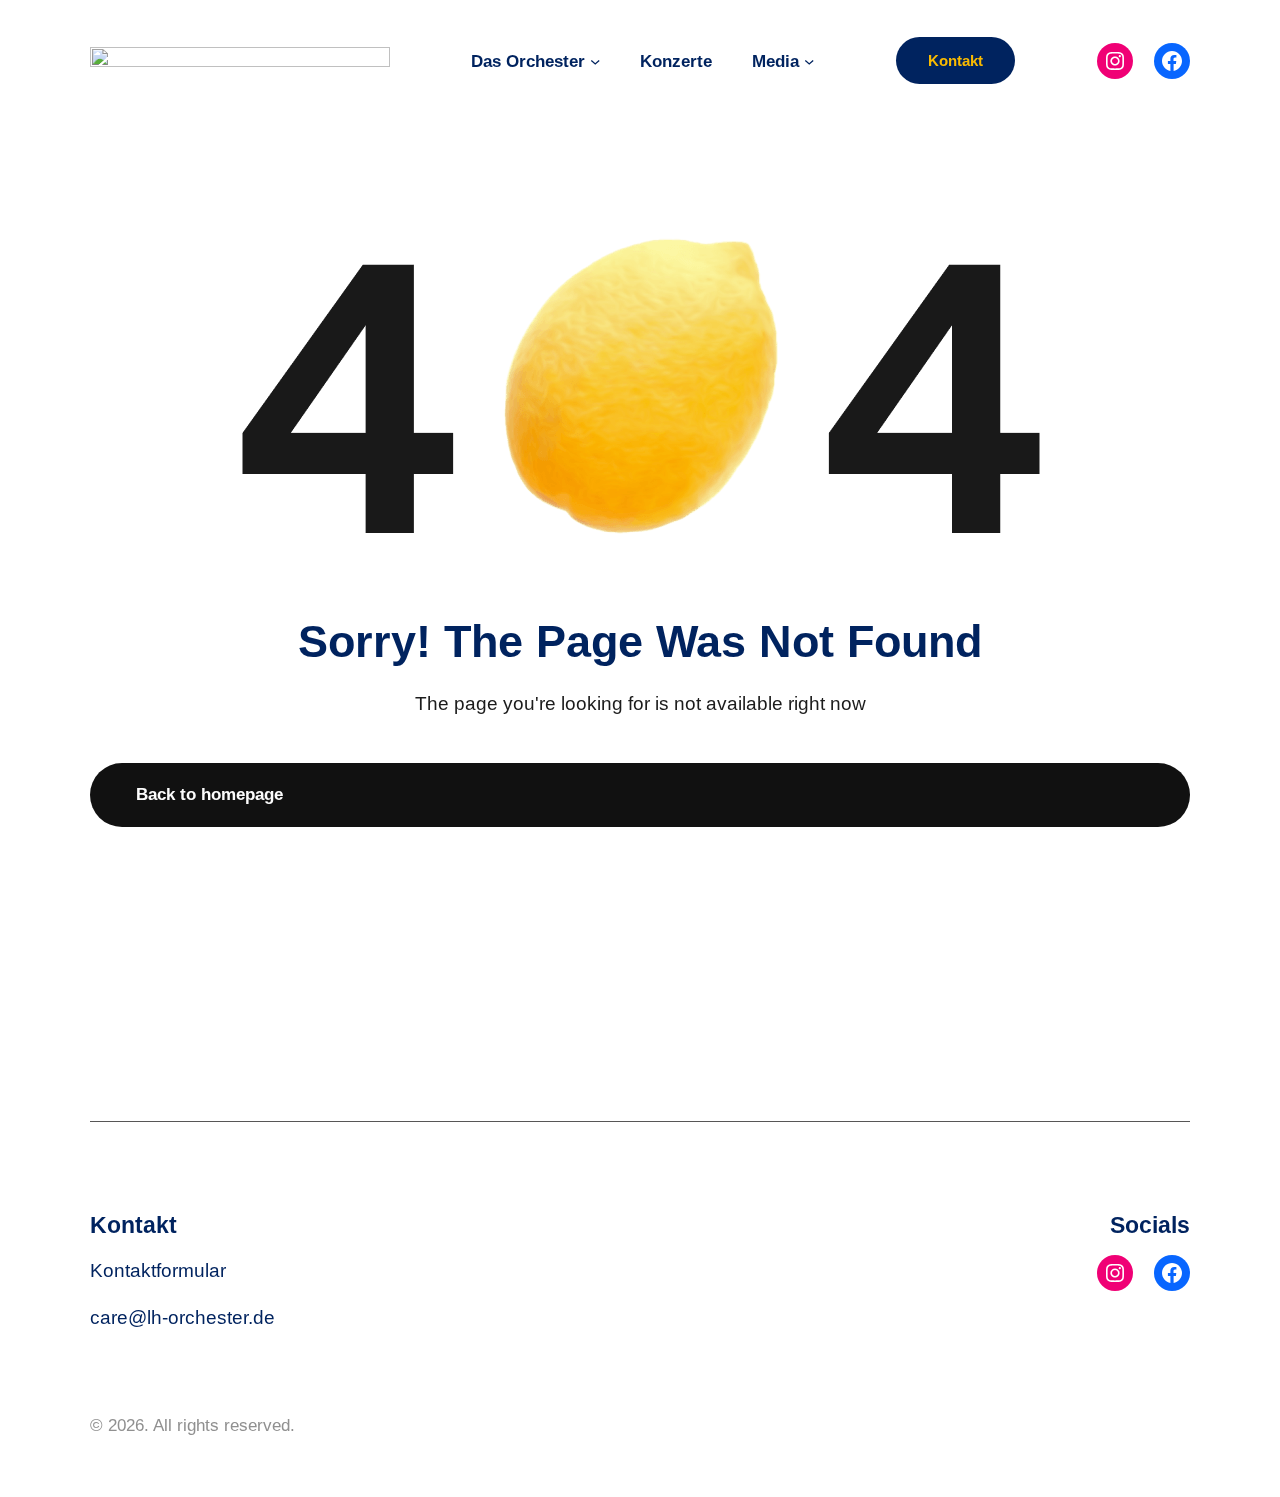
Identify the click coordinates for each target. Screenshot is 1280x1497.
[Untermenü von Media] (809, 60)
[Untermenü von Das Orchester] (595, 60)
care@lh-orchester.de (182, 1317)
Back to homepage (209, 794)
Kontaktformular (158, 1270)
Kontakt (955, 60)
